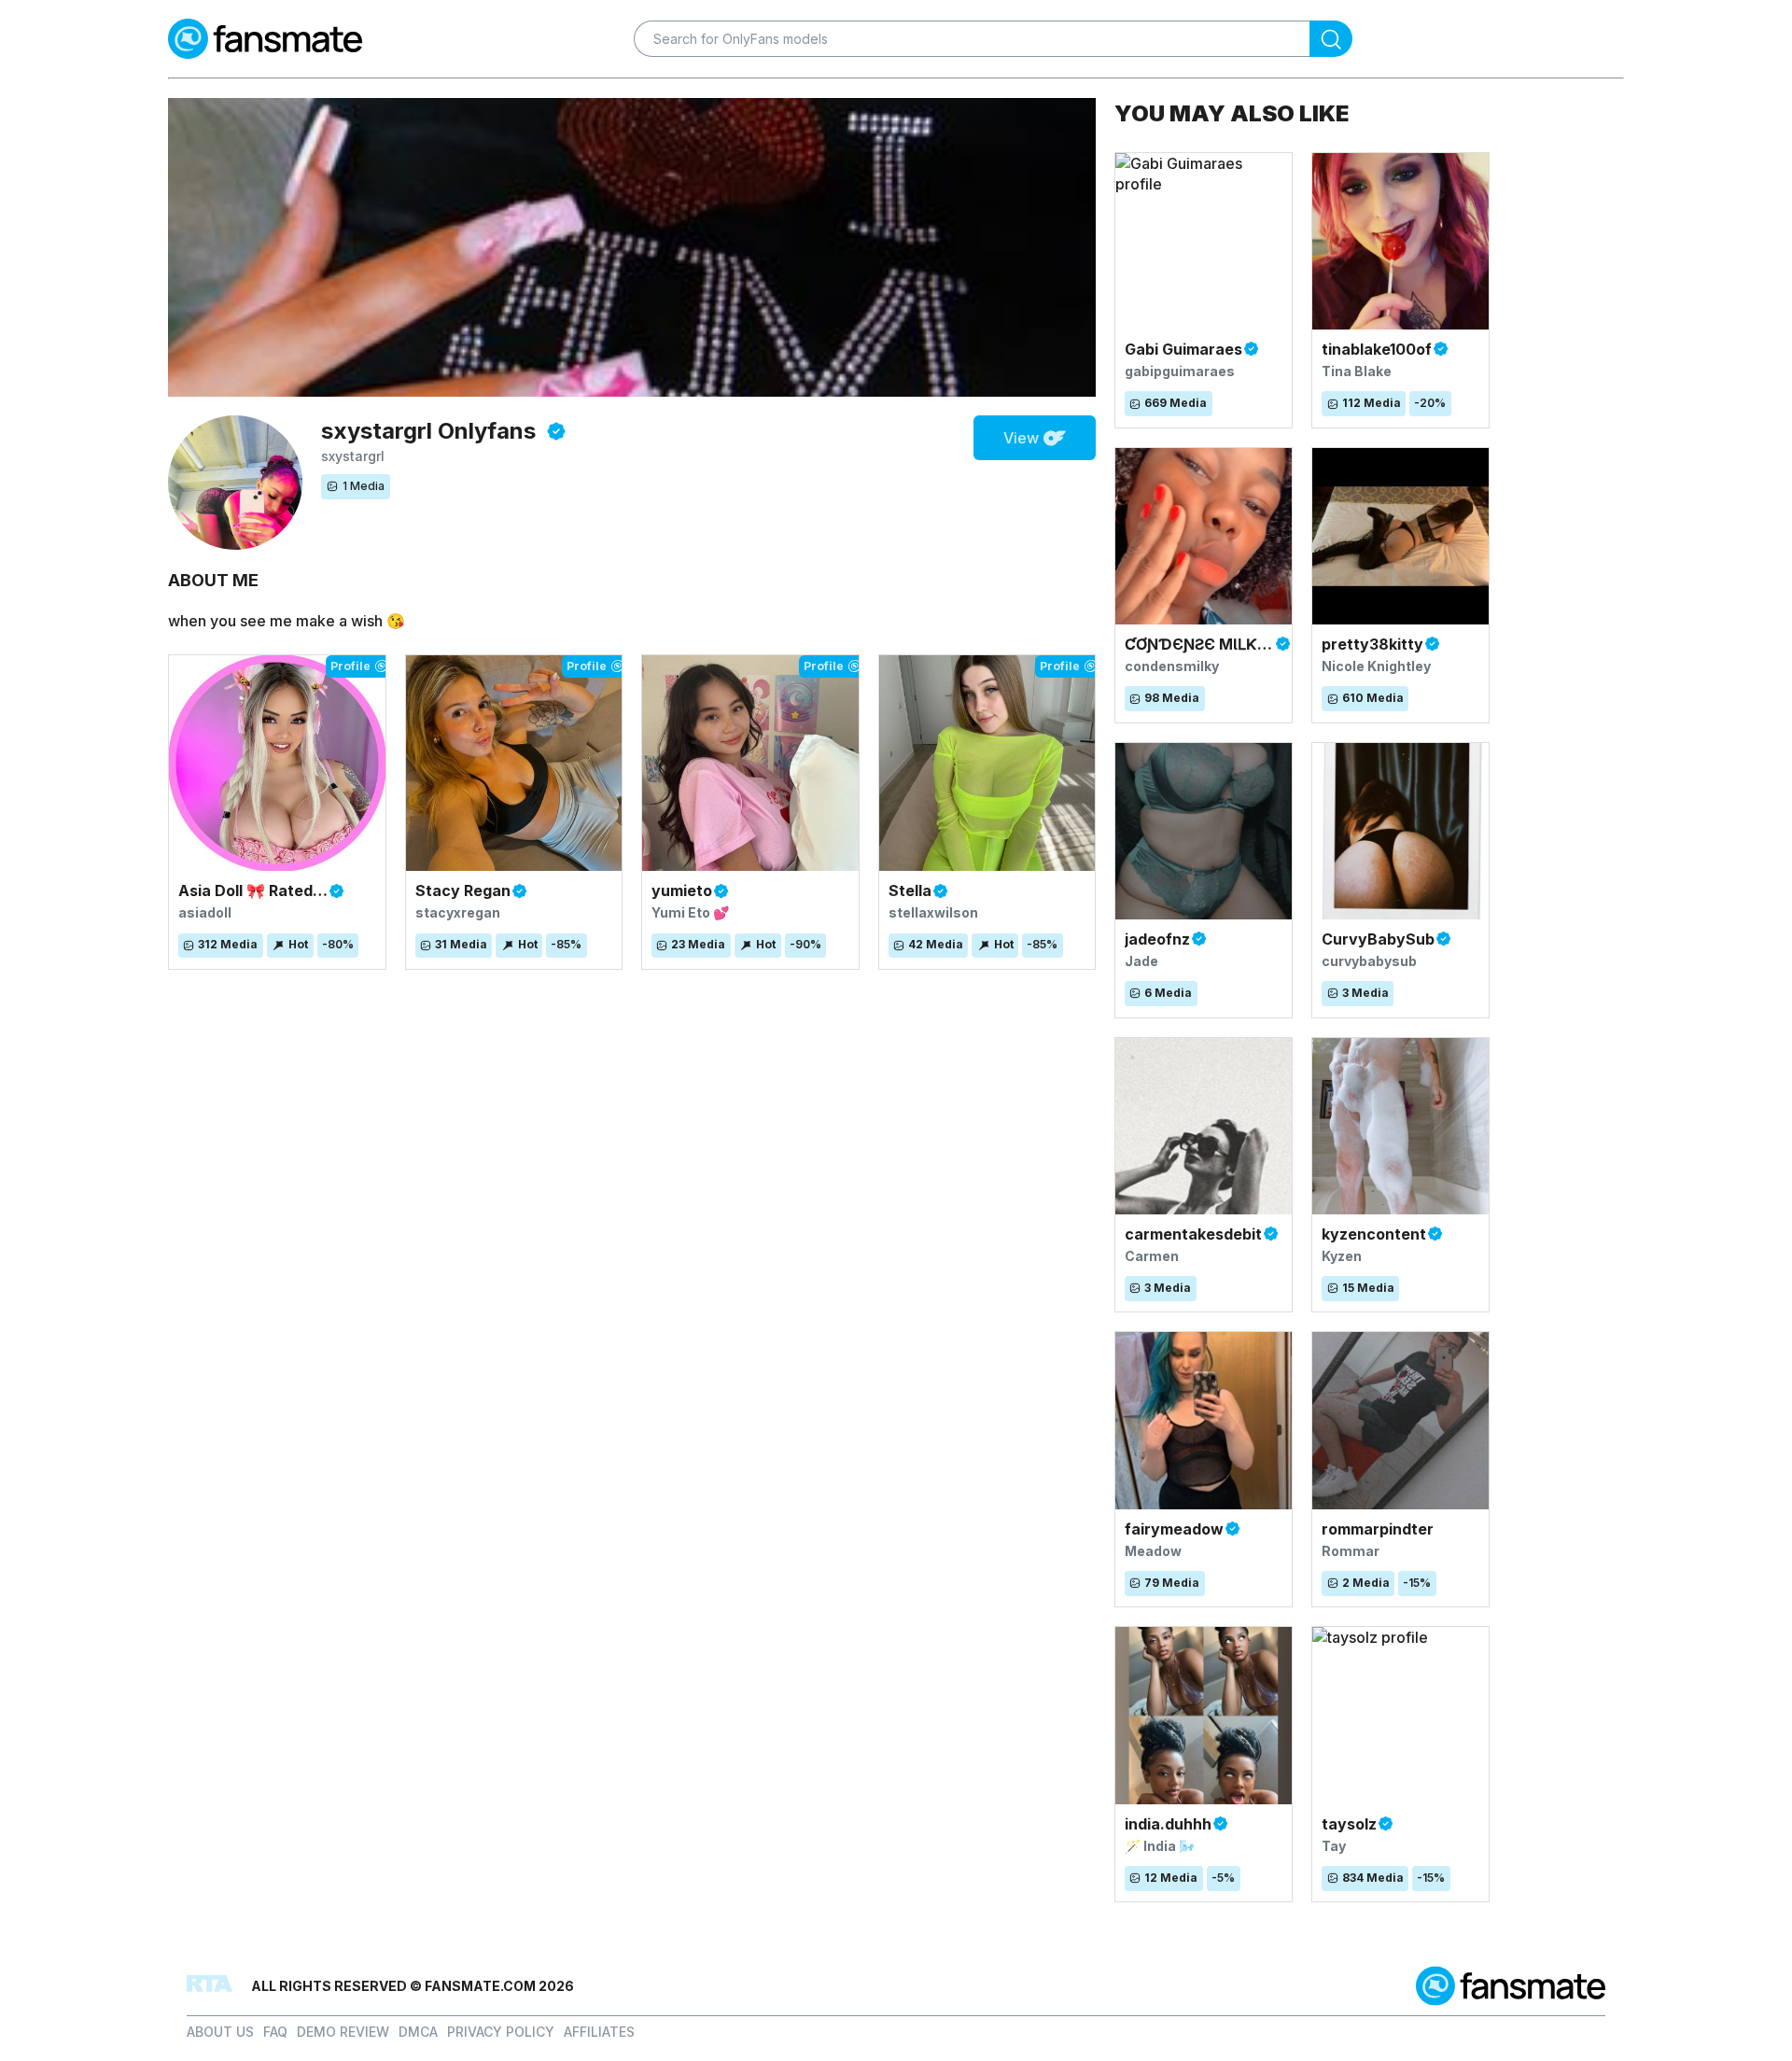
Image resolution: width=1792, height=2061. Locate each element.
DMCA (418, 2032)
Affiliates (599, 2032)
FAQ (275, 2032)
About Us (220, 2032)
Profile (350, 666)
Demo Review (343, 2032)
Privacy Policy (501, 2032)
